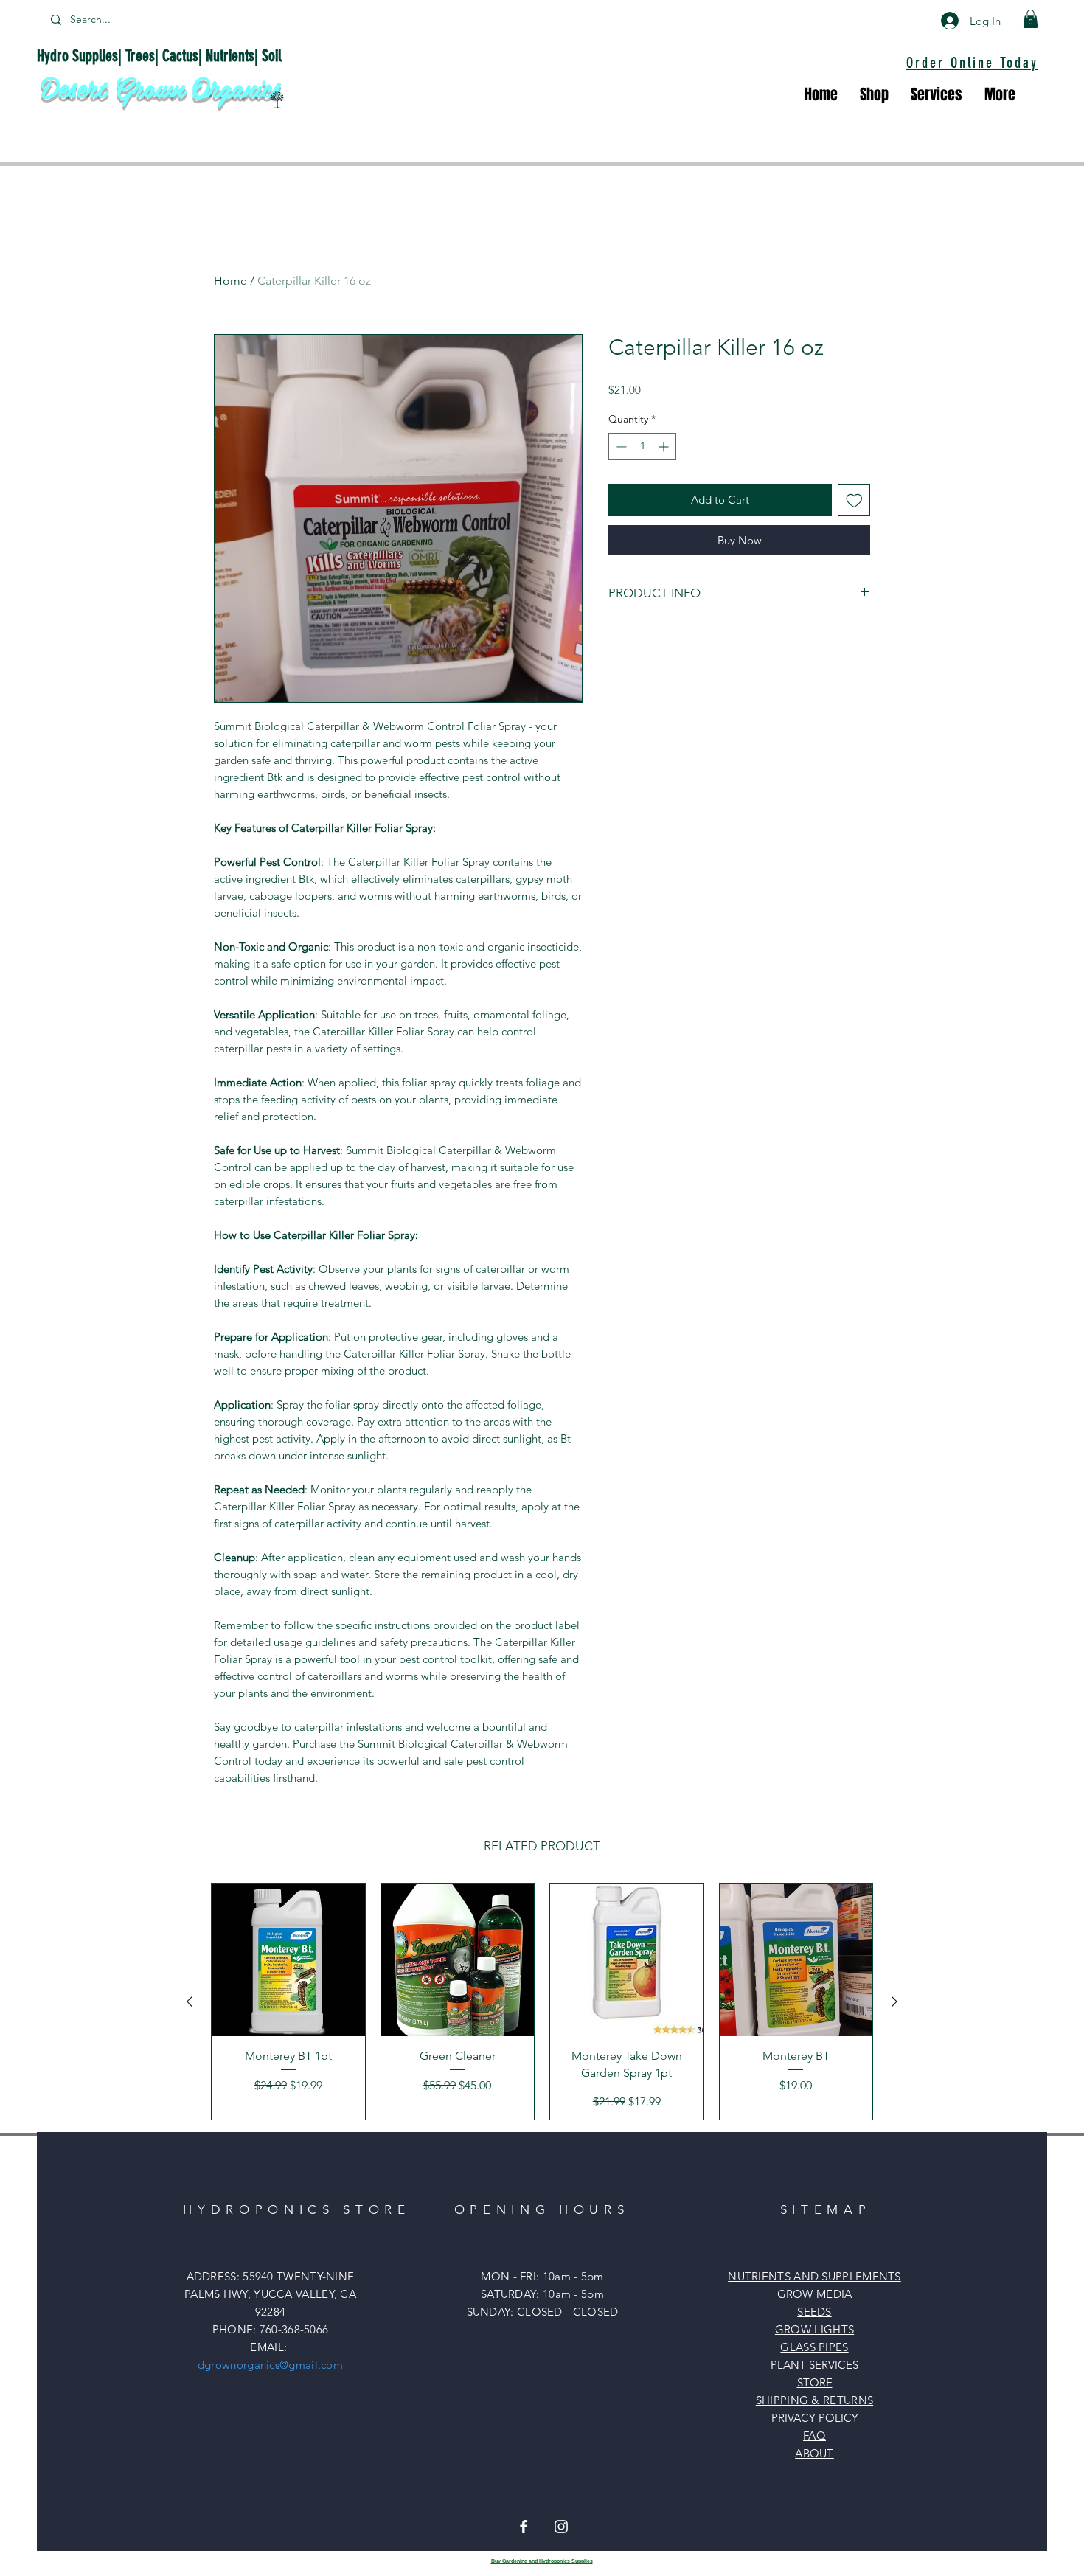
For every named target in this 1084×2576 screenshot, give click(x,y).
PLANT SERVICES (814, 2365)
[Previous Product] (190, 2002)
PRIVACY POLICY (815, 2418)
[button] (1031, 19)
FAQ (814, 2436)
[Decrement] (620, 447)
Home (230, 281)
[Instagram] (561, 2527)
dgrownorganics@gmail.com (270, 2365)
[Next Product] (894, 2002)
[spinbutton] (642, 447)
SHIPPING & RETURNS (814, 2400)
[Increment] (665, 447)
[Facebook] (524, 2527)
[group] (542, 2002)
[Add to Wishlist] (854, 500)
